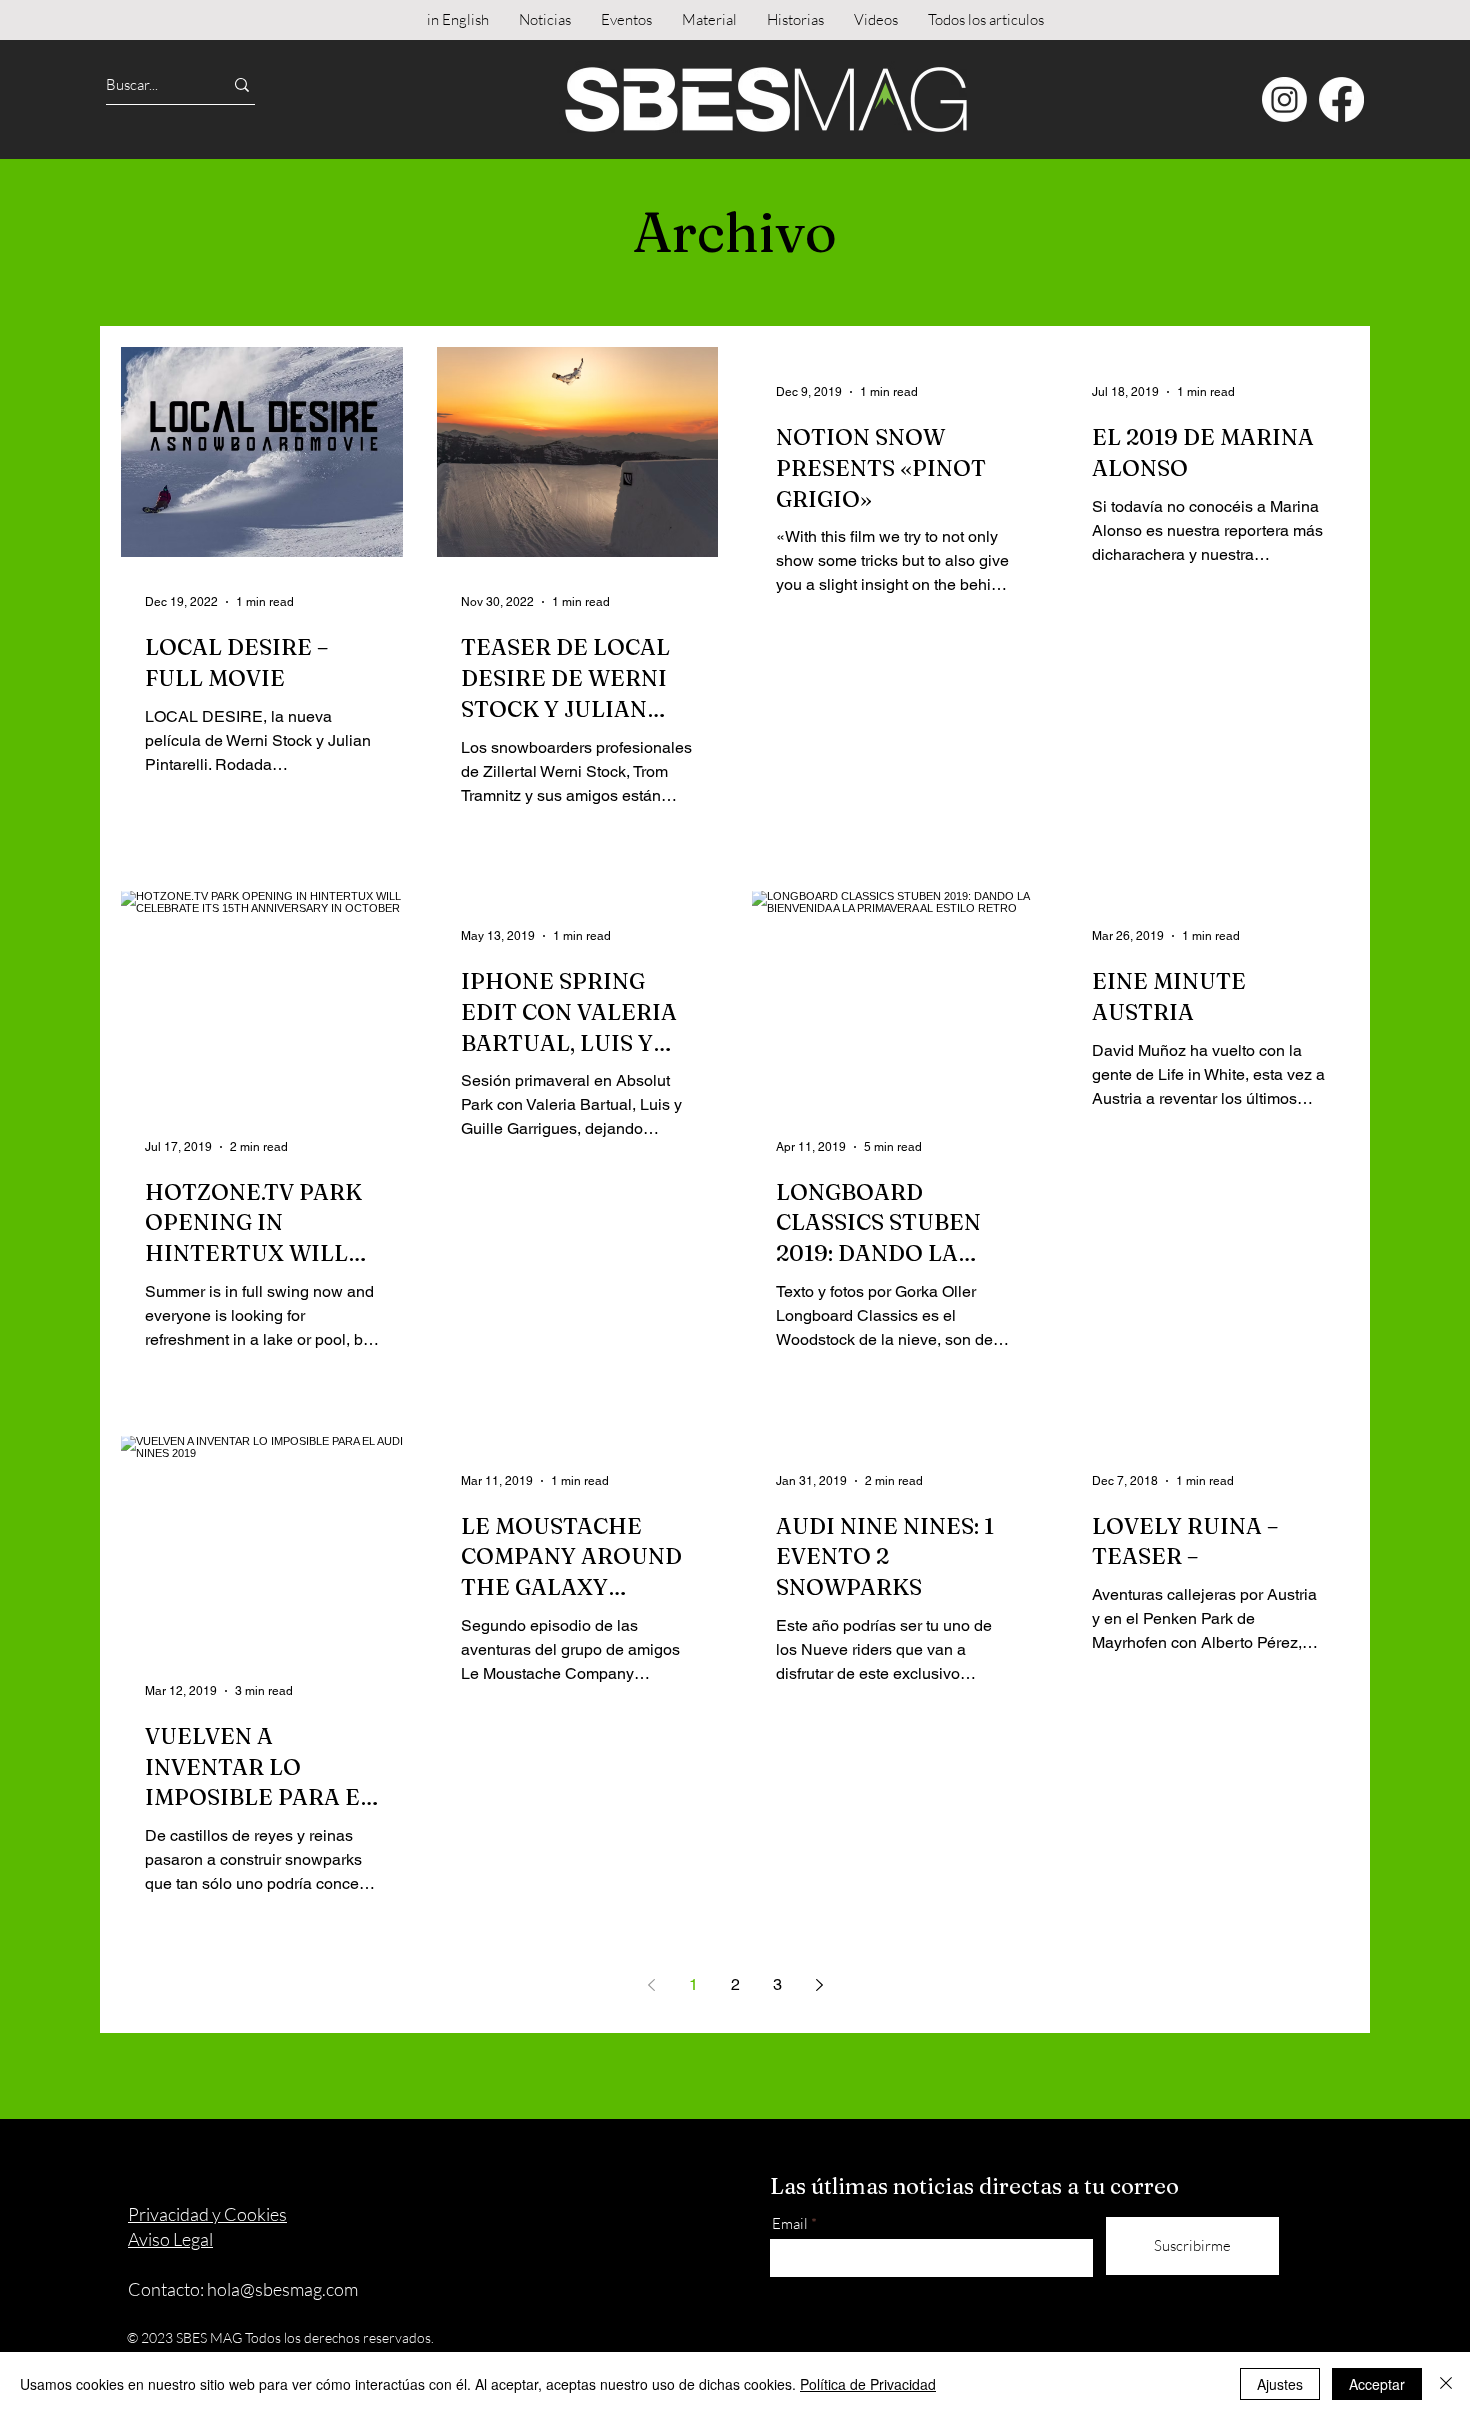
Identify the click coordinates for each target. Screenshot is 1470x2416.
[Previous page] (651, 1985)
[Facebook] (1341, 99)
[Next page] (819, 1985)
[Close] (1446, 2384)
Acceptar (1377, 2384)
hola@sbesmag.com (282, 2289)
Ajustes (1280, 2384)
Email (790, 2223)
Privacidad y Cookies (207, 2214)
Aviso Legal (170, 2239)
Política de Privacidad (868, 2384)
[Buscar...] (242, 84)
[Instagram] (1284, 99)
